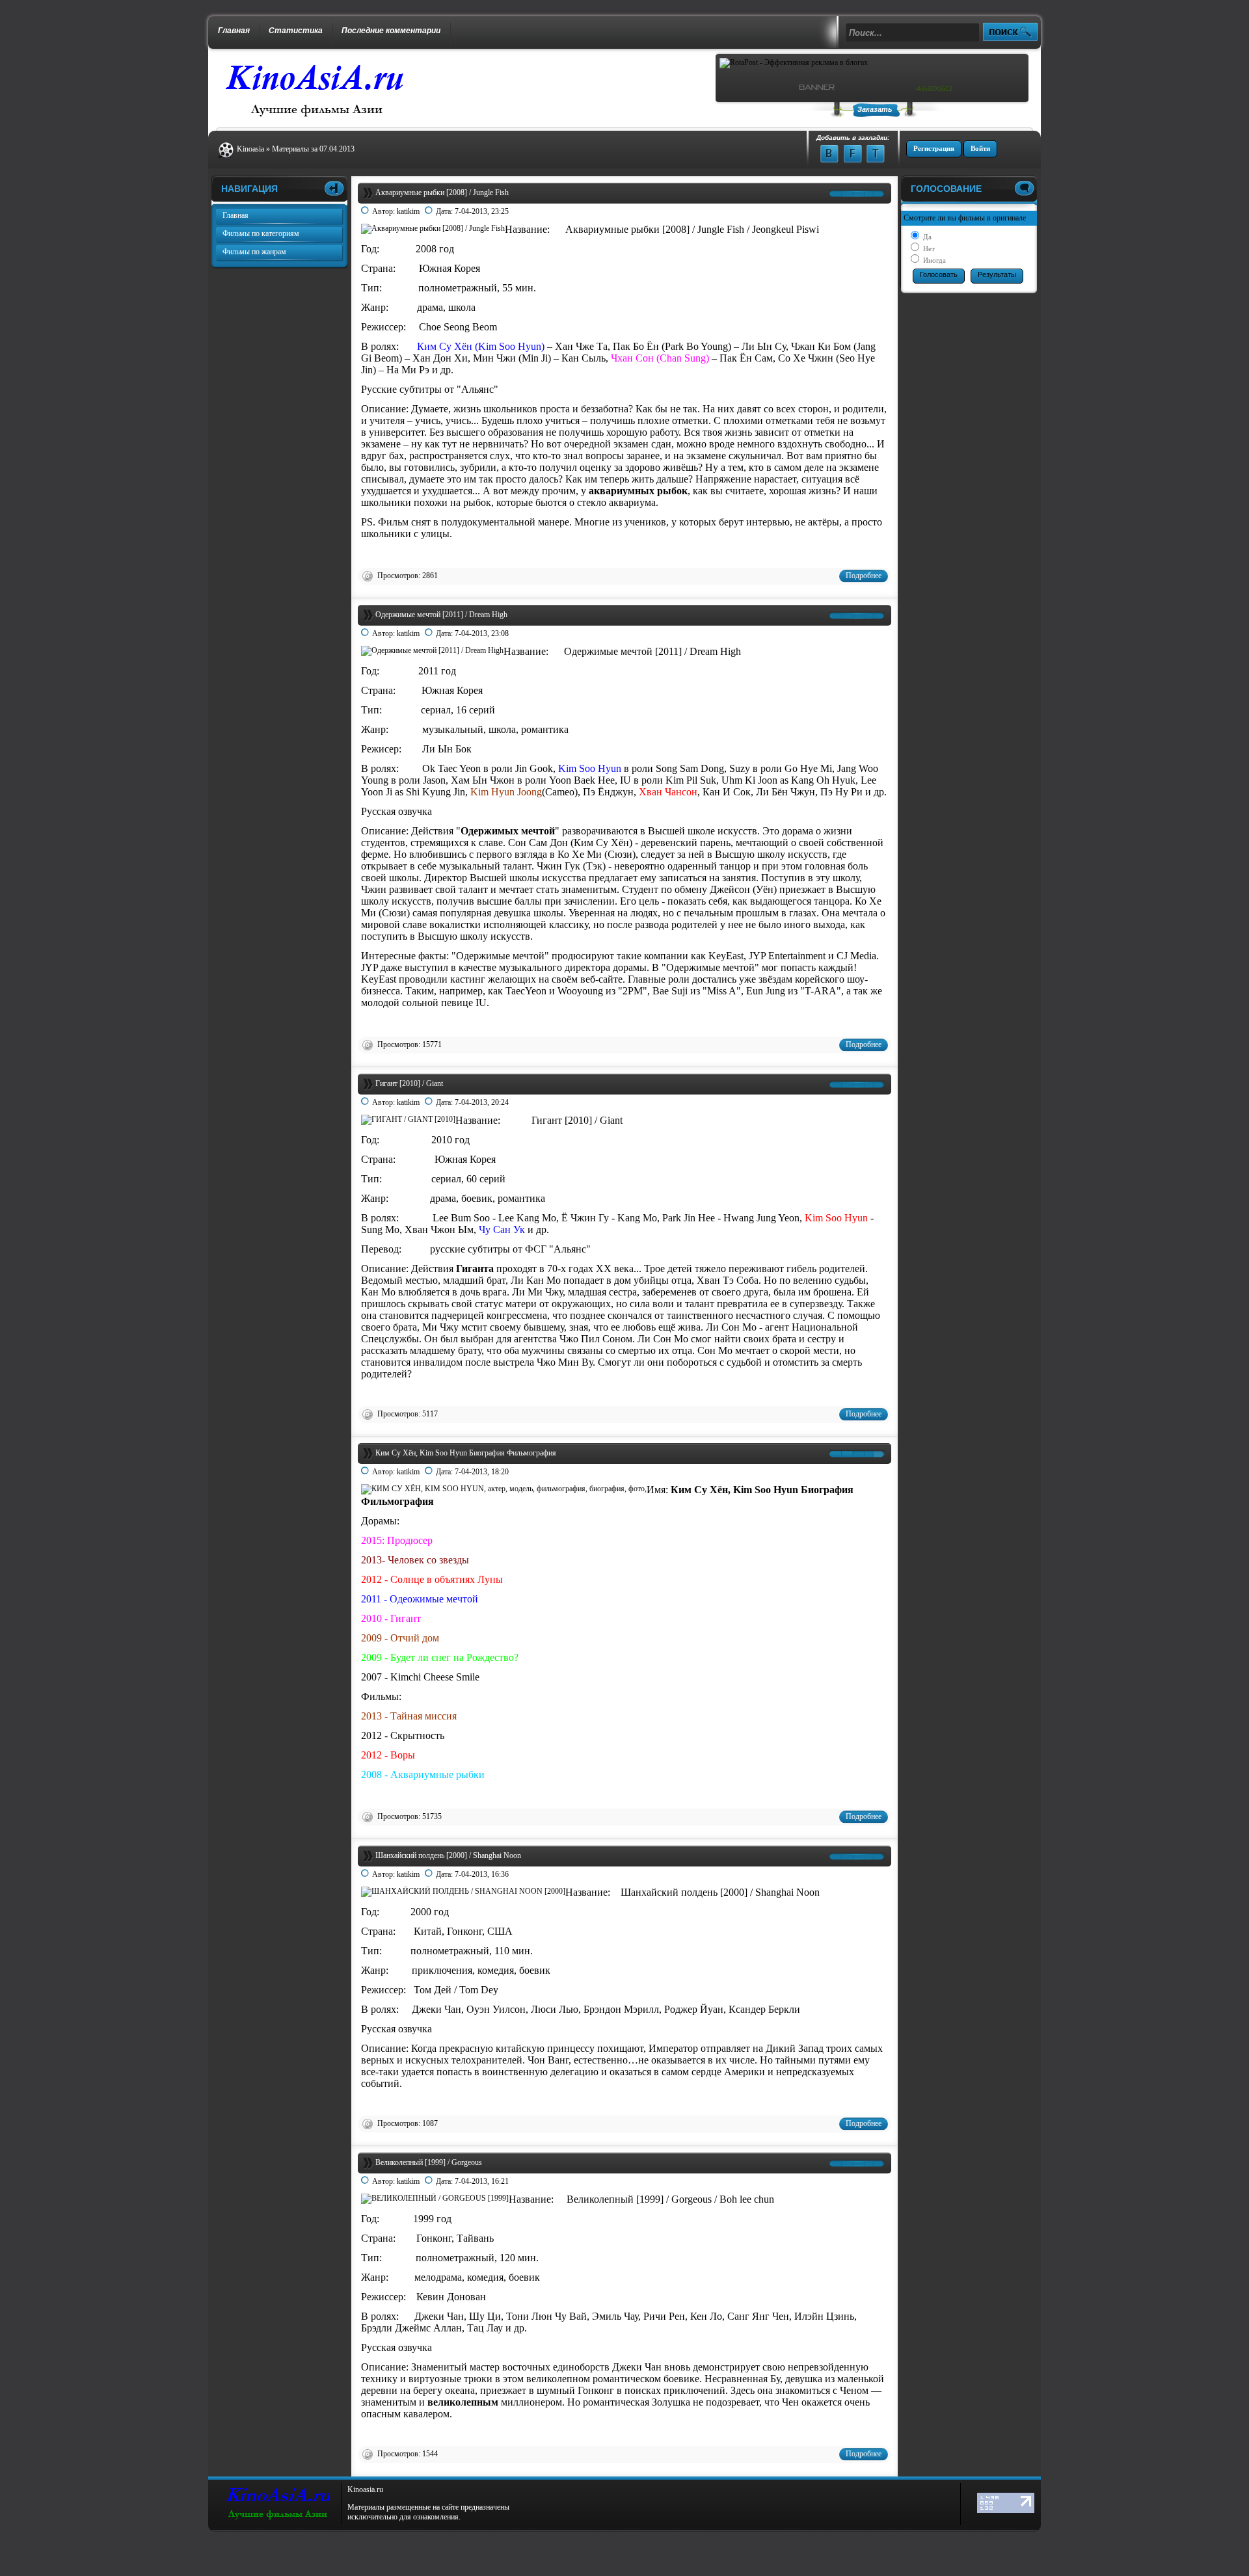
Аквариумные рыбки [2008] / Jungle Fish (442, 193)
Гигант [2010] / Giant (409, 1083)
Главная (234, 31)
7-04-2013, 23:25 (482, 211)
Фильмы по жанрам (254, 252)
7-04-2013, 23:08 (482, 633)
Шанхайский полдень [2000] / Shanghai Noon (448, 1855)
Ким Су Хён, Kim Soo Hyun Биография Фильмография (466, 1453)
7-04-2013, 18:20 (482, 1472)
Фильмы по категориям (261, 233)
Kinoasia (250, 149)
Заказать (875, 109)
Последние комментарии (391, 31)
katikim (408, 211)
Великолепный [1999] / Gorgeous (429, 2162)
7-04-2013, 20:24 (482, 1102)
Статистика (296, 31)
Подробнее (864, 576)
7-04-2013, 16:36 (482, 1874)
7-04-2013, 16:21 (482, 2181)
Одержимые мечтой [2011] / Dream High (441, 615)
